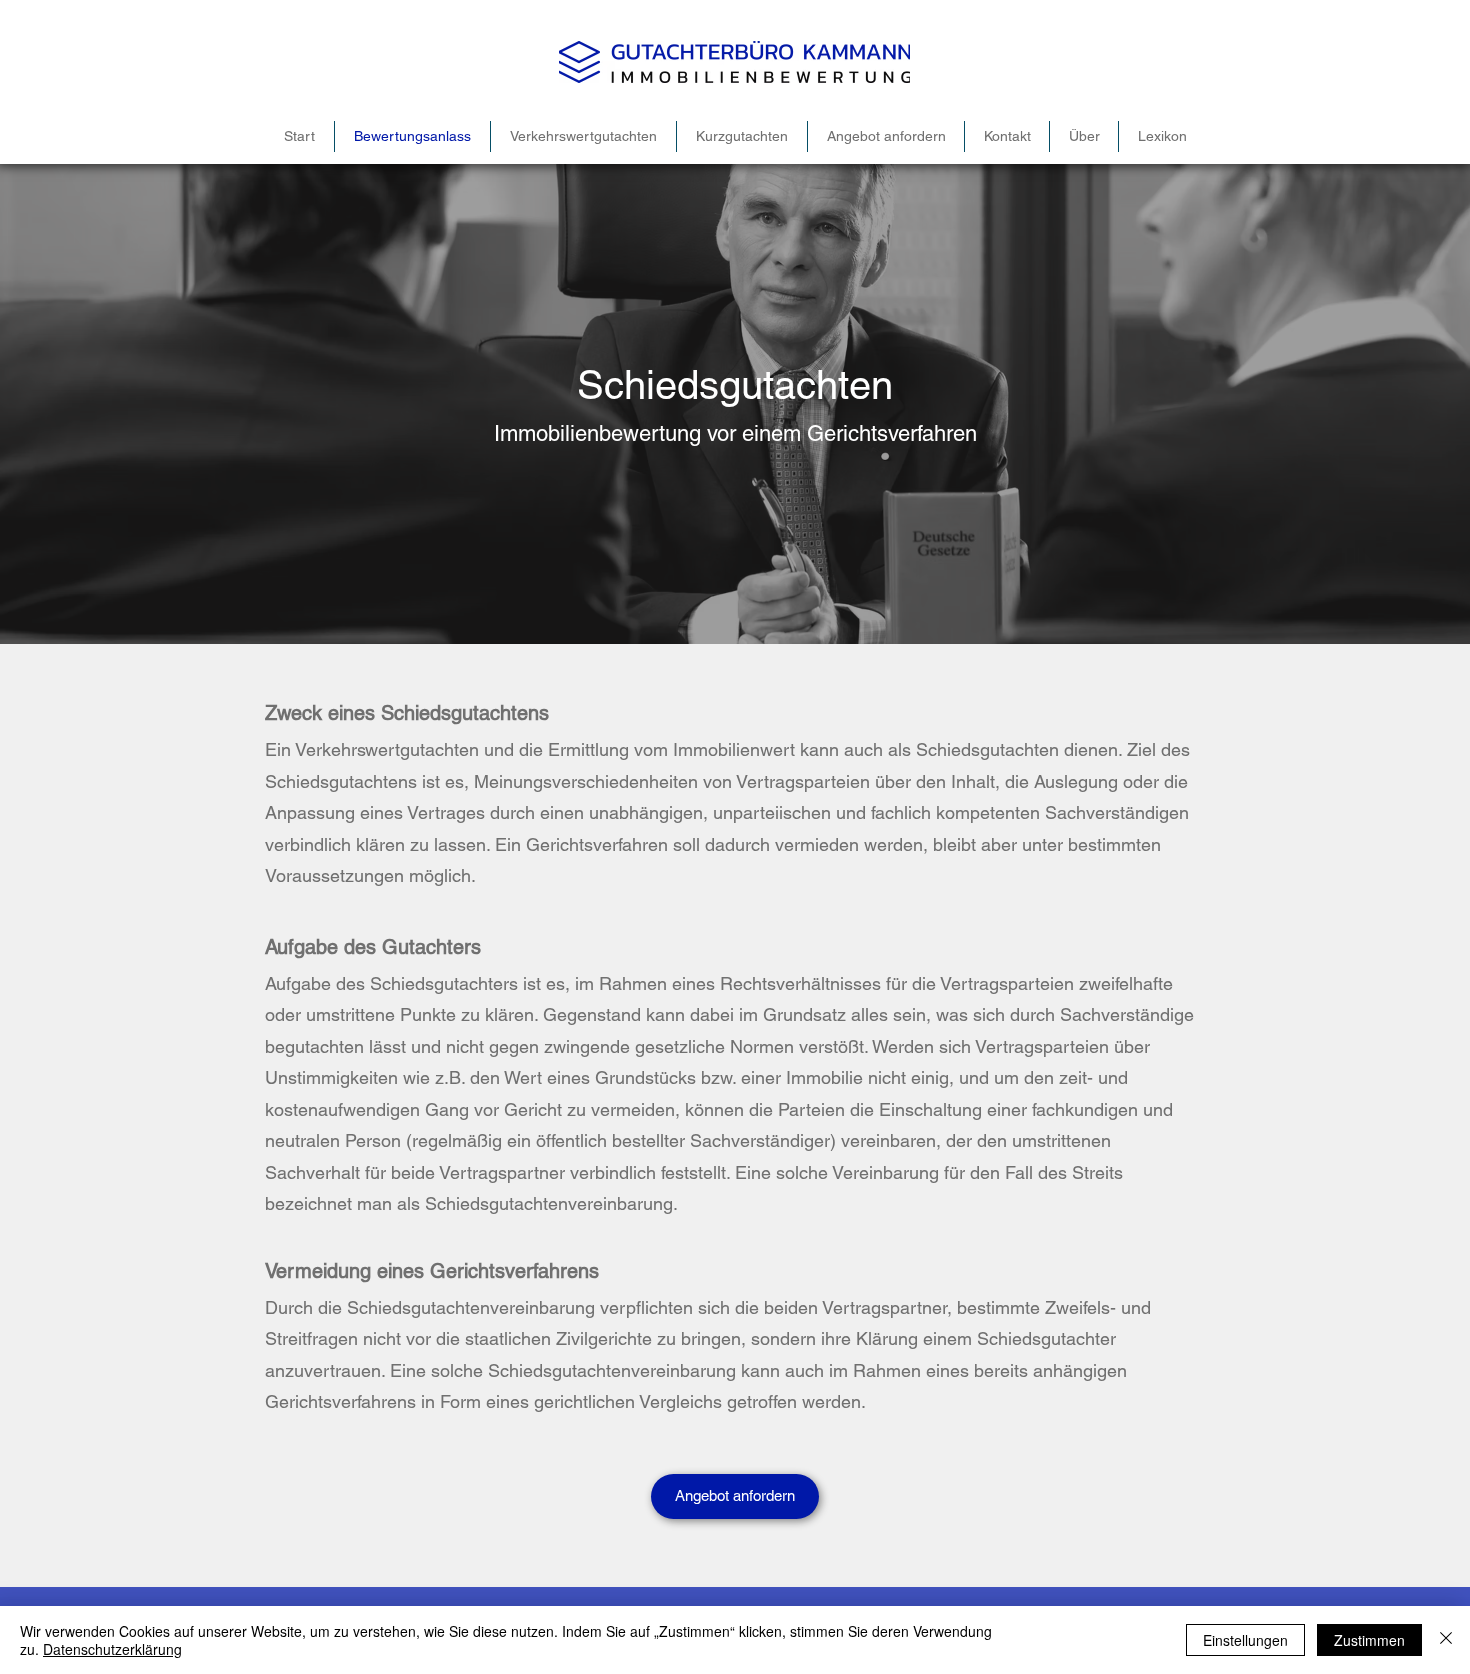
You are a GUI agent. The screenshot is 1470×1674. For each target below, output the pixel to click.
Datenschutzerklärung (112, 1649)
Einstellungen (1245, 1640)
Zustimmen (1369, 1640)
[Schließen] (1446, 1640)
